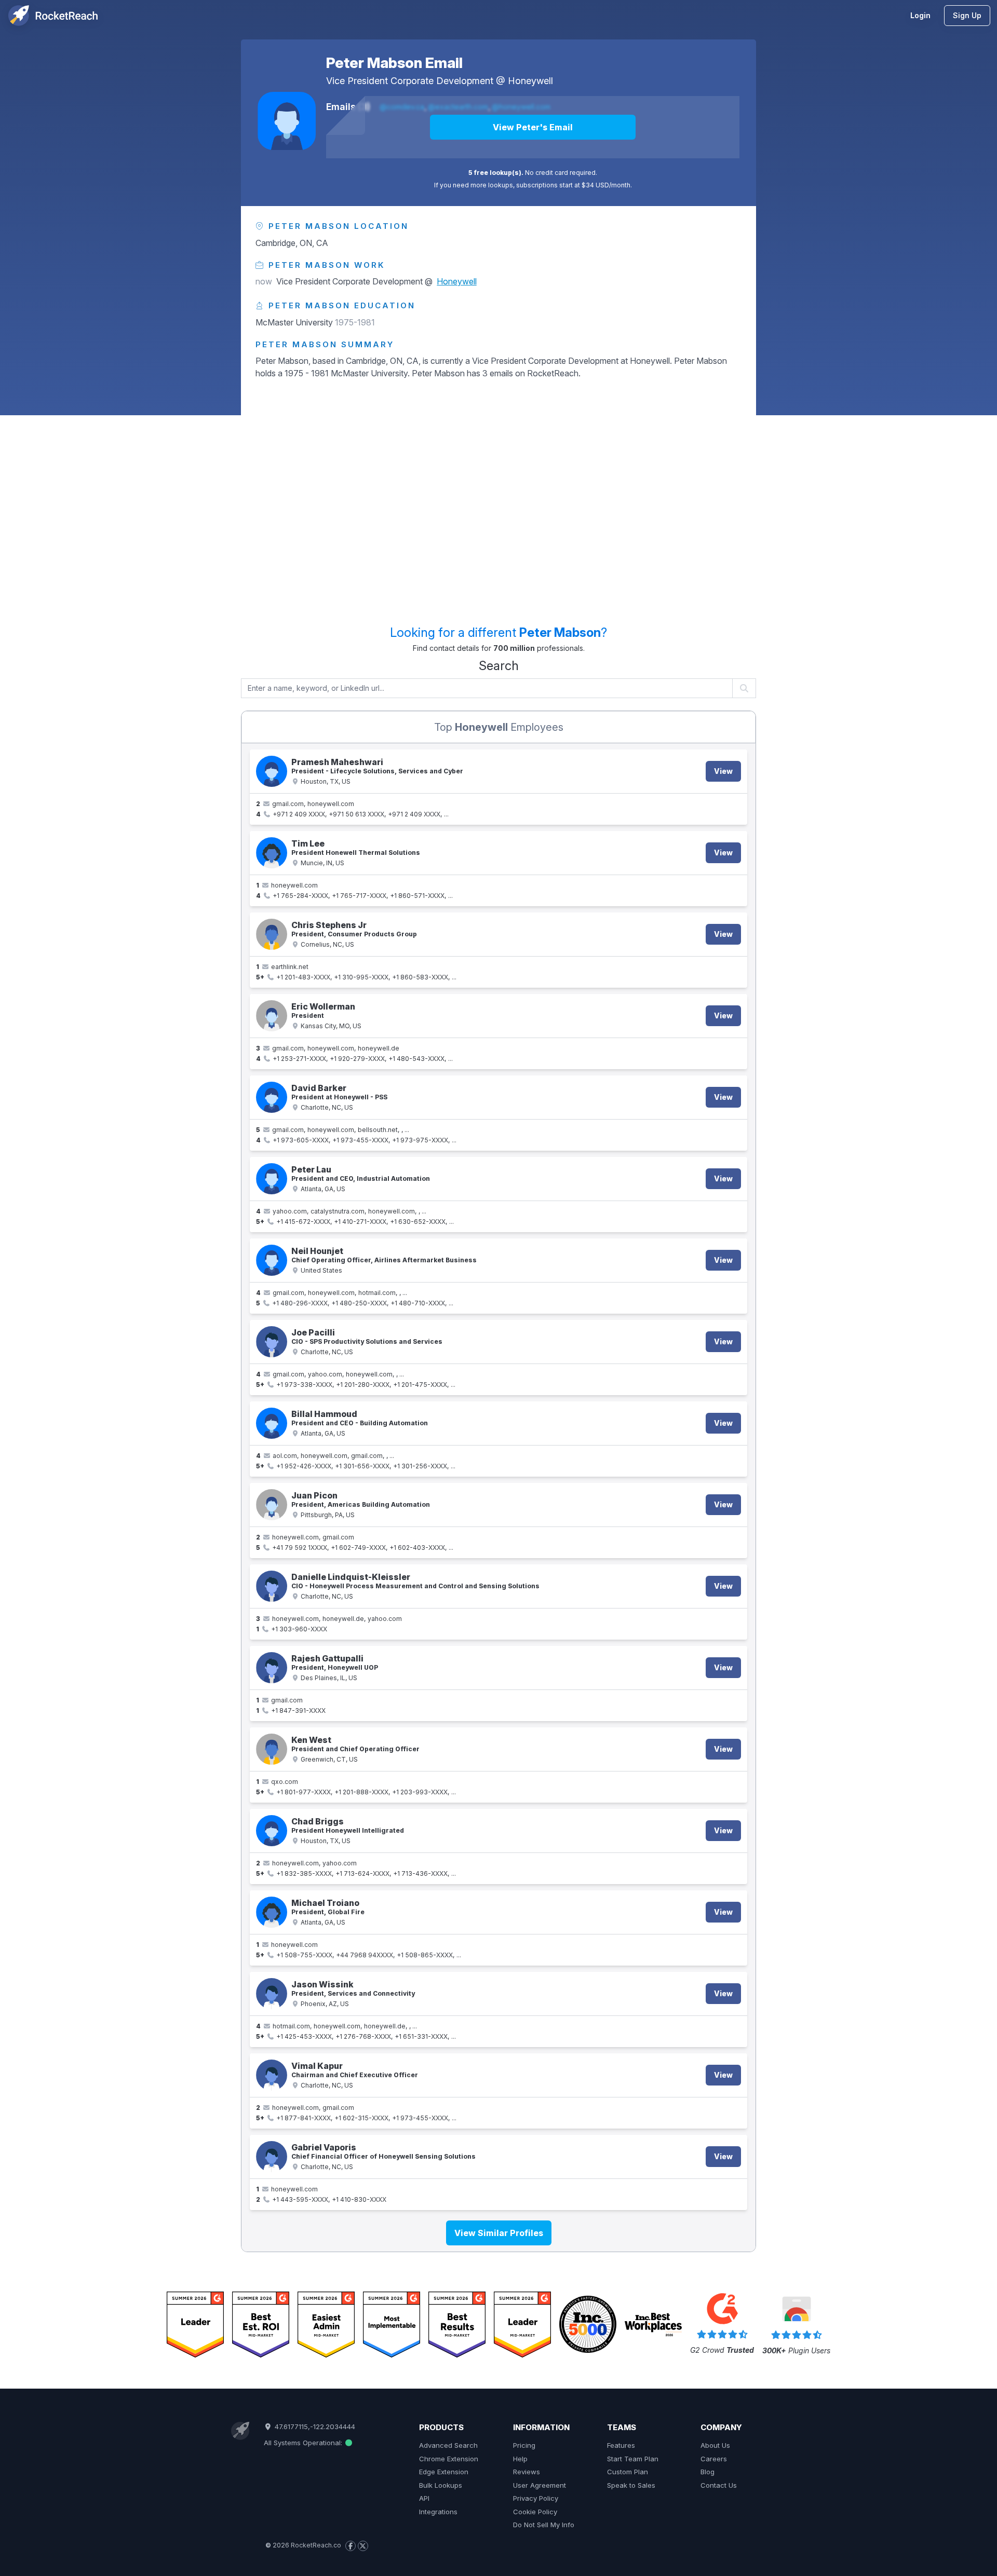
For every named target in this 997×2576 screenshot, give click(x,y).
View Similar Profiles (499, 2233)
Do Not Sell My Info (544, 2525)
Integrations (438, 2512)
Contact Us (719, 2485)
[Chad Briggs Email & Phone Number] (272, 1831)
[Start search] (744, 688)
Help (520, 2459)
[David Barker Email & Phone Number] (272, 1097)
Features (621, 2445)
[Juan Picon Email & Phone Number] (272, 1505)
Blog (708, 2472)
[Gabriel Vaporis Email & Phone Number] (272, 2157)
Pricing (524, 2445)
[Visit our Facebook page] (351, 2546)
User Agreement (540, 2485)
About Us (715, 2445)
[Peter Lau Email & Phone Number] (272, 1179)
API (424, 2498)
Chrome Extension (449, 2459)
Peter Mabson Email (394, 63)
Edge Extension (444, 2472)
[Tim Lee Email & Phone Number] (272, 853)
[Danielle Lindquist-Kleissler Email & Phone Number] (272, 1586)
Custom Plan (628, 2472)
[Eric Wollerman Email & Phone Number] (272, 1016)
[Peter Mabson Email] (287, 121)
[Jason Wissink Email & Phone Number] (272, 1994)
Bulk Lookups (441, 2485)
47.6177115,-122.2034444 (314, 2427)
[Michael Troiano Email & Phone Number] (272, 1912)
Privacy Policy (536, 2498)
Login (920, 15)
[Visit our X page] (363, 2546)
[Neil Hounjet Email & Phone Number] (272, 1260)
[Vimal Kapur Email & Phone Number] (272, 2075)
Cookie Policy (535, 2512)
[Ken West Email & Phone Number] (272, 1749)
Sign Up (967, 15)
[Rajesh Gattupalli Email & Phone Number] (272, 1668)
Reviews (527, 2472)
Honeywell (530, 81)
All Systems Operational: (304, 2443)
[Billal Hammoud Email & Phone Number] (272, 1423)
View (723, 771)
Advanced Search (448, 2445)
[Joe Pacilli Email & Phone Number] (272, 1342)
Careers (714, 2459)
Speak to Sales (631, 2485)
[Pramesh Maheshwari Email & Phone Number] (272, 771)
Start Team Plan (633, 2459)
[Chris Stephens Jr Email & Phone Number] (272, 934)
